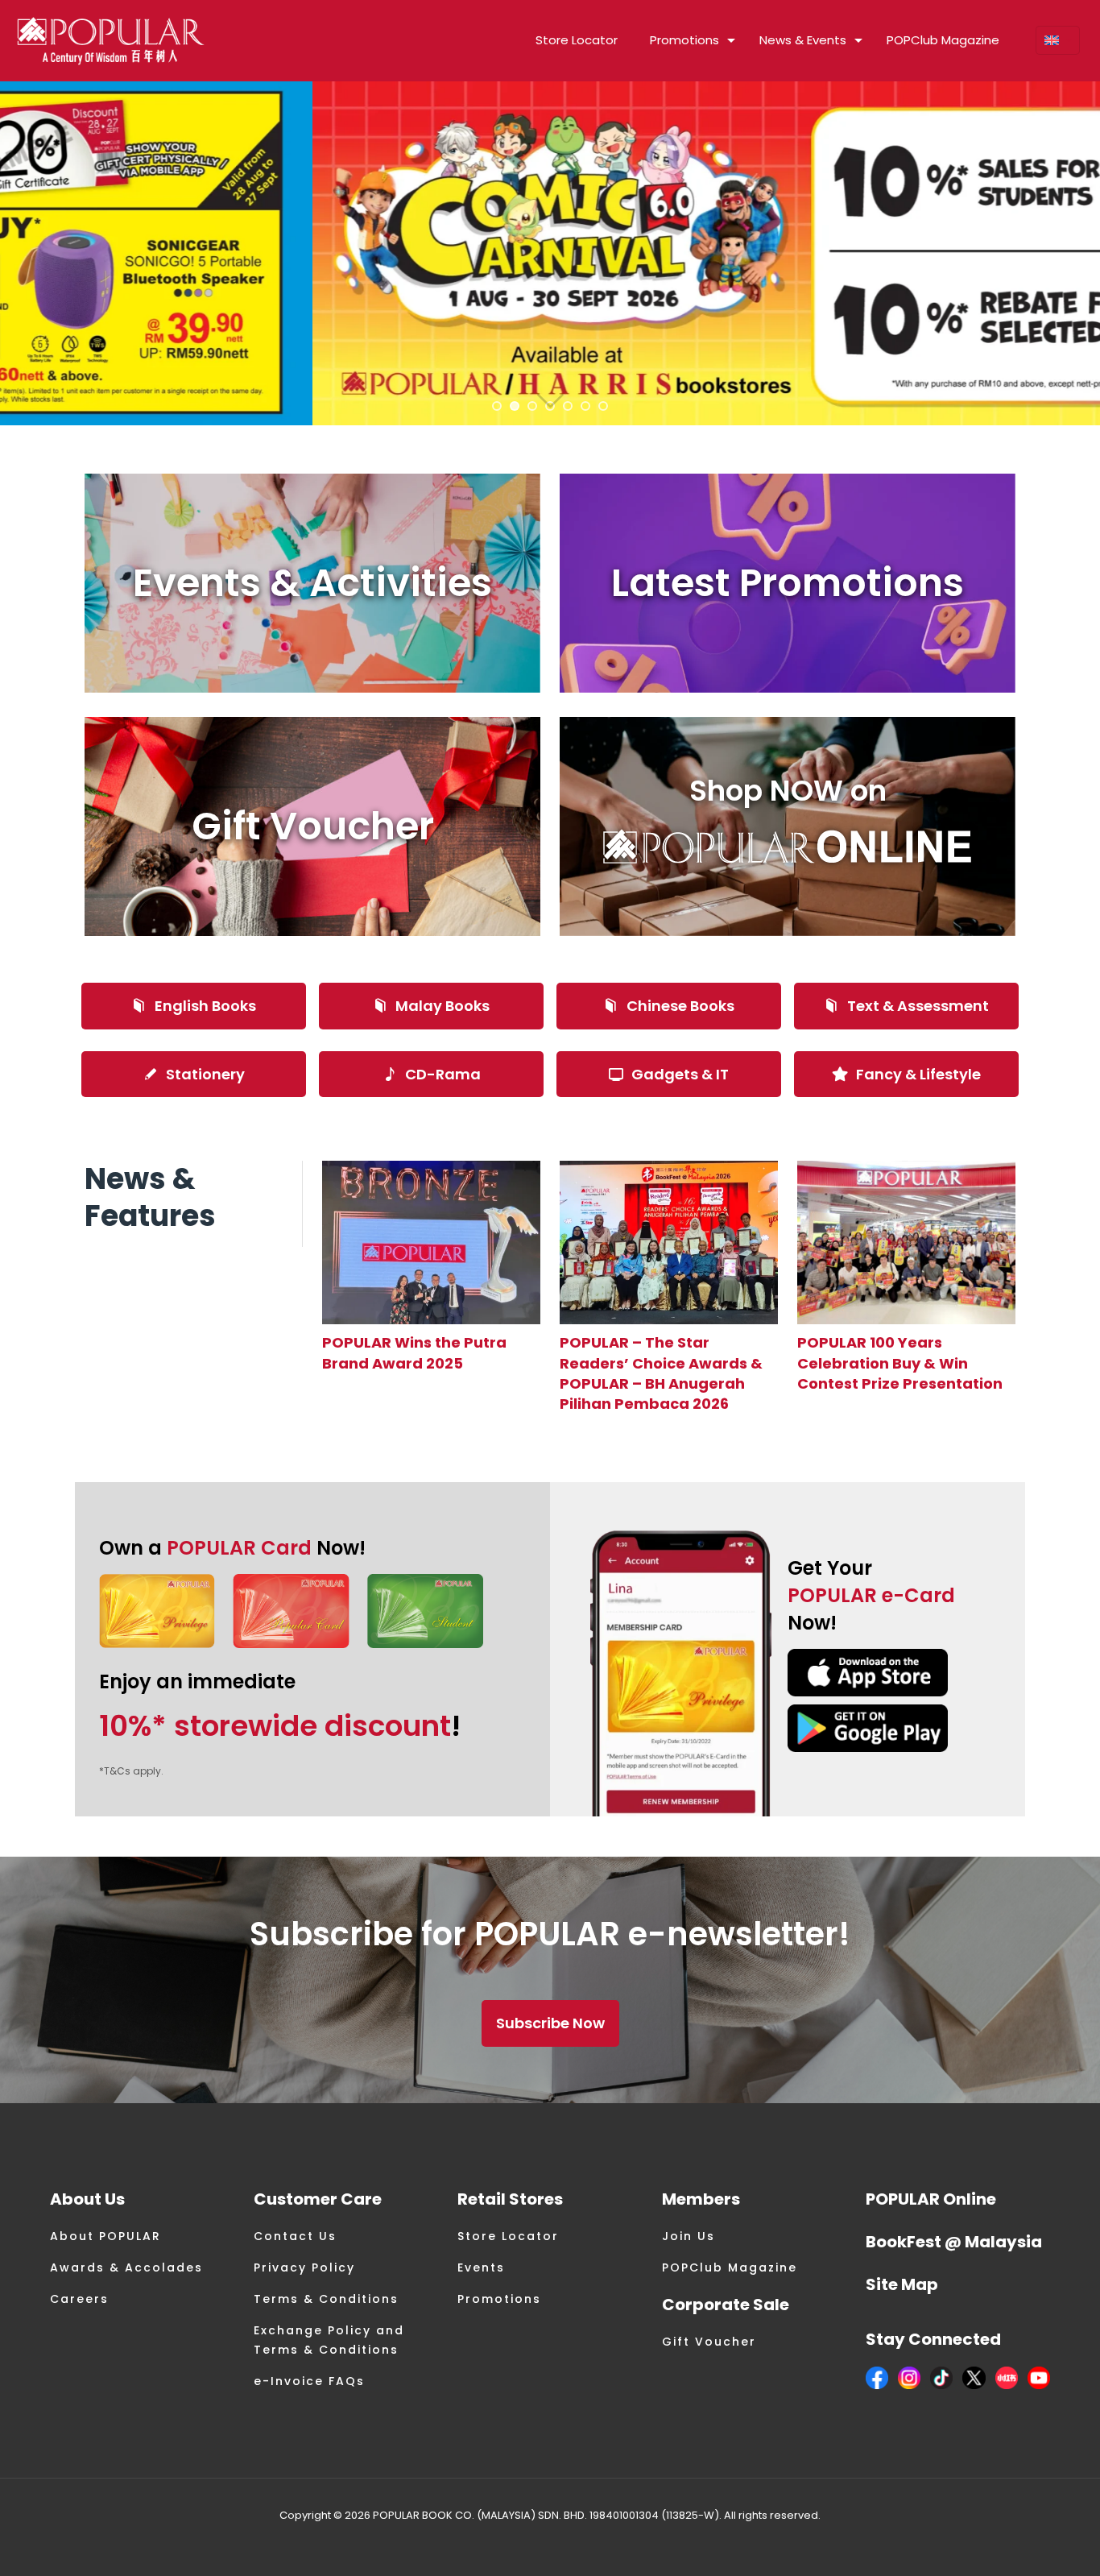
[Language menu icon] (1058, 40)
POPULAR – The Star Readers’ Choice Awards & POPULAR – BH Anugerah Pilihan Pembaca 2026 (661, 1373)
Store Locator (508, 2236)
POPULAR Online (931, 2199)
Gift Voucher (709, 2342)
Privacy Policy (304, 2267)
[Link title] (431, 1242)
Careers (79, 2299)
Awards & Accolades (126, 2267)
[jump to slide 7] (603, 406)
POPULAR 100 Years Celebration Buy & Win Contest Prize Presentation (900, 1363)
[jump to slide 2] (515, 406)
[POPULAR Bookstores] (111, 40)
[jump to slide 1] (497, 406)
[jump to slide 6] (585, 406)
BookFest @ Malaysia (954, 2242)
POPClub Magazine (730, 2267)
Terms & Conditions (326, 2299)
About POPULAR (105, 2236)
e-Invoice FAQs (309, 2381)
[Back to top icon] (1023, 2543)
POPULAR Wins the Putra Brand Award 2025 (414, 1352)
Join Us (689, 2236)
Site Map (902, 2284)
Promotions (499, 2299)
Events (481, 2267)
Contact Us (295, 2236)
